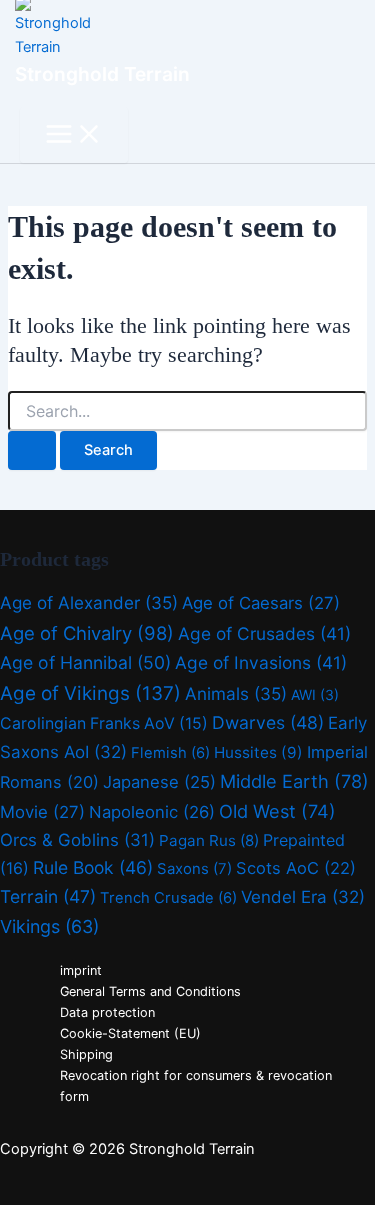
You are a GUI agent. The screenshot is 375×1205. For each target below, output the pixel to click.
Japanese (159, 782)
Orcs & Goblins (77, 840)
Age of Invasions (261, 662)
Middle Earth (294, 781)
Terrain (48, 896)
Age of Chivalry (87, 633)
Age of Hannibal (85, 662)
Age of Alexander (89, 602)
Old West (277, 811)
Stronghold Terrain (102, 74)
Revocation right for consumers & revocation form (196, 1086)
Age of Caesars (261, 603)
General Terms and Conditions (150, 991)
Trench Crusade (168, 898)
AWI (315, 694)
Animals (236, 693)
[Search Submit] (32, 450)
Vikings (49, 926)
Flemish (170, 753)
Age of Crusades (264, 633)
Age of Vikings (90, 693)
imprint (81, 970)
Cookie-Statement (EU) (130, 1033)
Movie (42, 812)
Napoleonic (152, 812)
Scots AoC (296, 868)
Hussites (258, 752)
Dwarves (268, 722)
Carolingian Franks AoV (104, 723)
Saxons (194, 868)
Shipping (86, 1054)
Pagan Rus (209, 840)
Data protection (107, 1012)
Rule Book (93, 867)
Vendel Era (303, 897)
